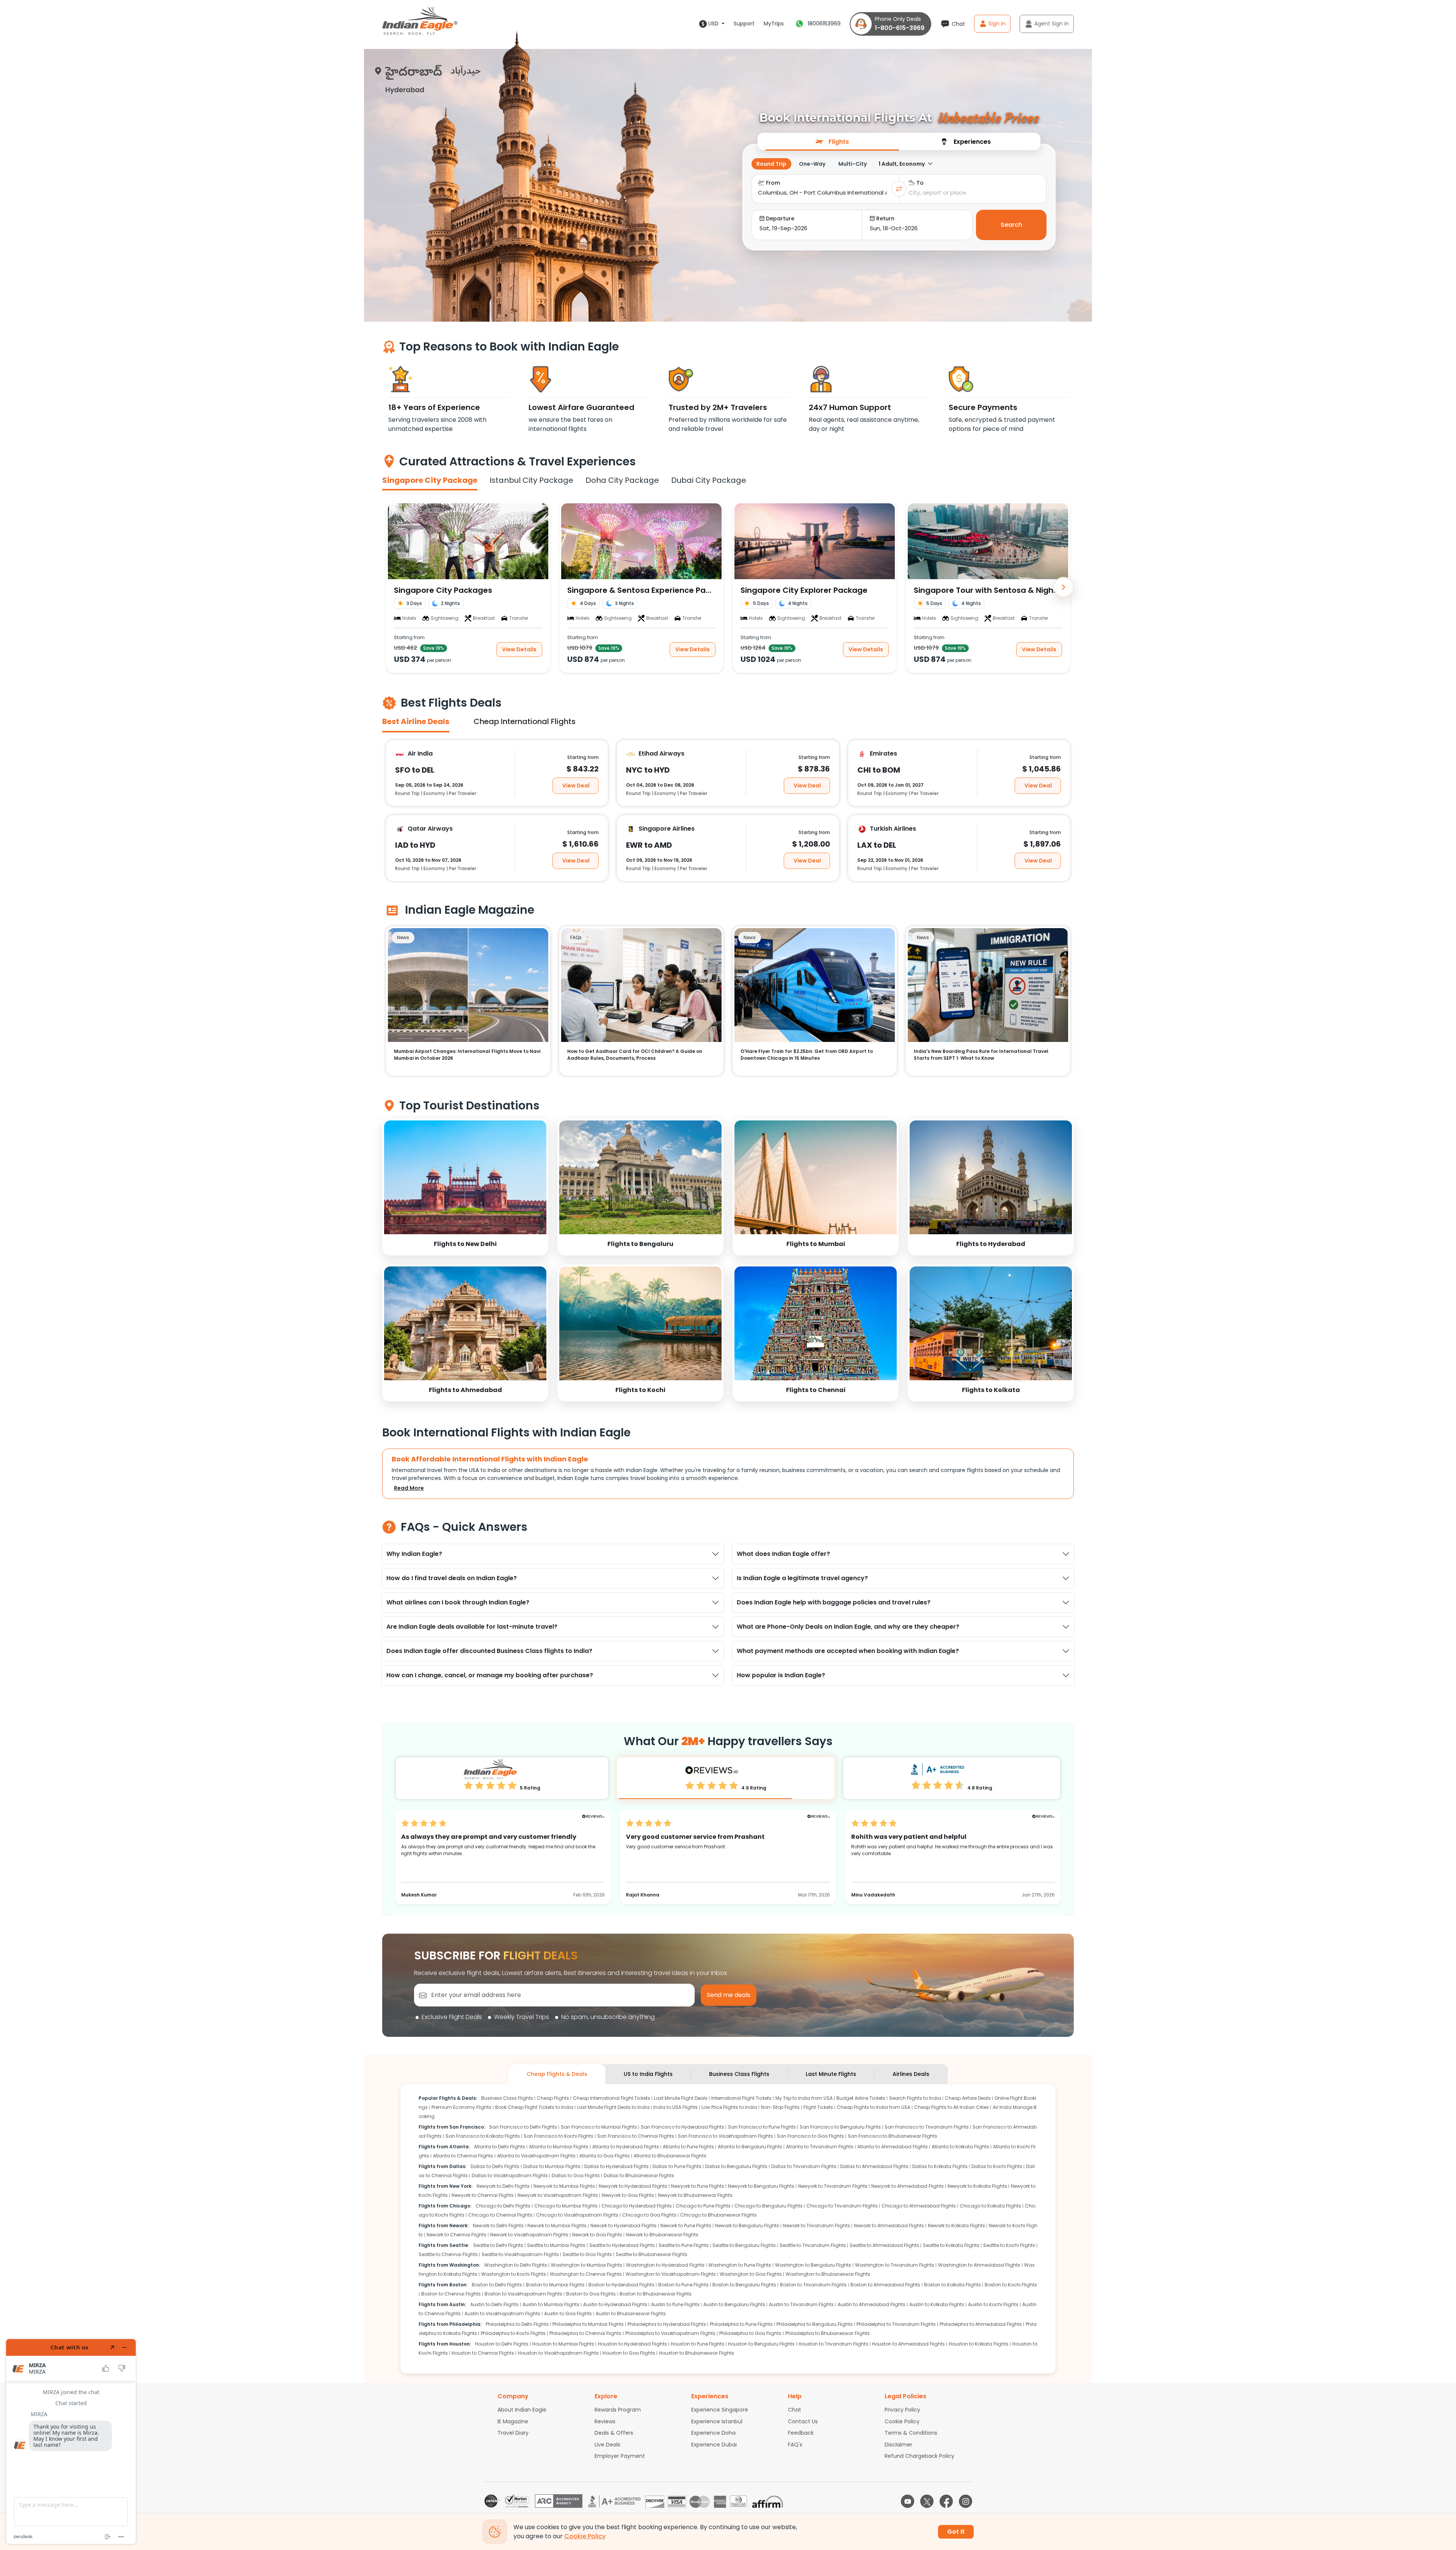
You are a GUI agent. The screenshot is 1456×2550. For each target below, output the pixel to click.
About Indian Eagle (522, 2410)
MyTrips (774, 24)
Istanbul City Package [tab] (531, 480)
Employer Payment (620, 2456)
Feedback (801, 2433)
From (773, 183)
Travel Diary (513, 2433)
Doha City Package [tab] (622, 480)
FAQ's (795, 2445)
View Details (519, 649)
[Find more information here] (71, 2442)
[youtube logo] (908, 2501)
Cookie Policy (902, 2421)
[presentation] (832, 141)
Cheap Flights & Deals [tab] (557, 2074)
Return (885, 218)
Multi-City (853, 164)
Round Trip (771, 164)
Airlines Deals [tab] (911, 2074)
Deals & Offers (614, 2433)
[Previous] (392, 587)
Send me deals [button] (729, 1995)
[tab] (832, 141)
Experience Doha (713, 2433)
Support (744, 24)
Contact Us (803, 2421)
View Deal (576, 785)
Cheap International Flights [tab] (525, 721)
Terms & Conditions (911, 2433)
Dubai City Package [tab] (709, 480)
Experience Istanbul (717, 2421)
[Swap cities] (899, 189)
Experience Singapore (720, 2410)
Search (1011, 225)
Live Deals (607, 2445)
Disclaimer (898, 2445)
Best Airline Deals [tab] (416, 721)
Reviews (605, 2421)
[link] (465, 1187)
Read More (409, 1488)
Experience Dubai (714, 2445)
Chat (795, 2410)
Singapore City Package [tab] (430, 480)
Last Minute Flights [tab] (831, 2074)
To (920, 183)
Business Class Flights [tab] (739, 2074)
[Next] (1064, 587)
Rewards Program (618, 2410)
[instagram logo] (966, 2501)
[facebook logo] (946, 2501)
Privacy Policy (902, 2410)
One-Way (812, 164)
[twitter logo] (927, 2501)
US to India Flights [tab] (648, 2074)
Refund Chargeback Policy (919, 2456)
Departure (780, 218)
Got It (956, 2532)
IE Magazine (513, 2421)
